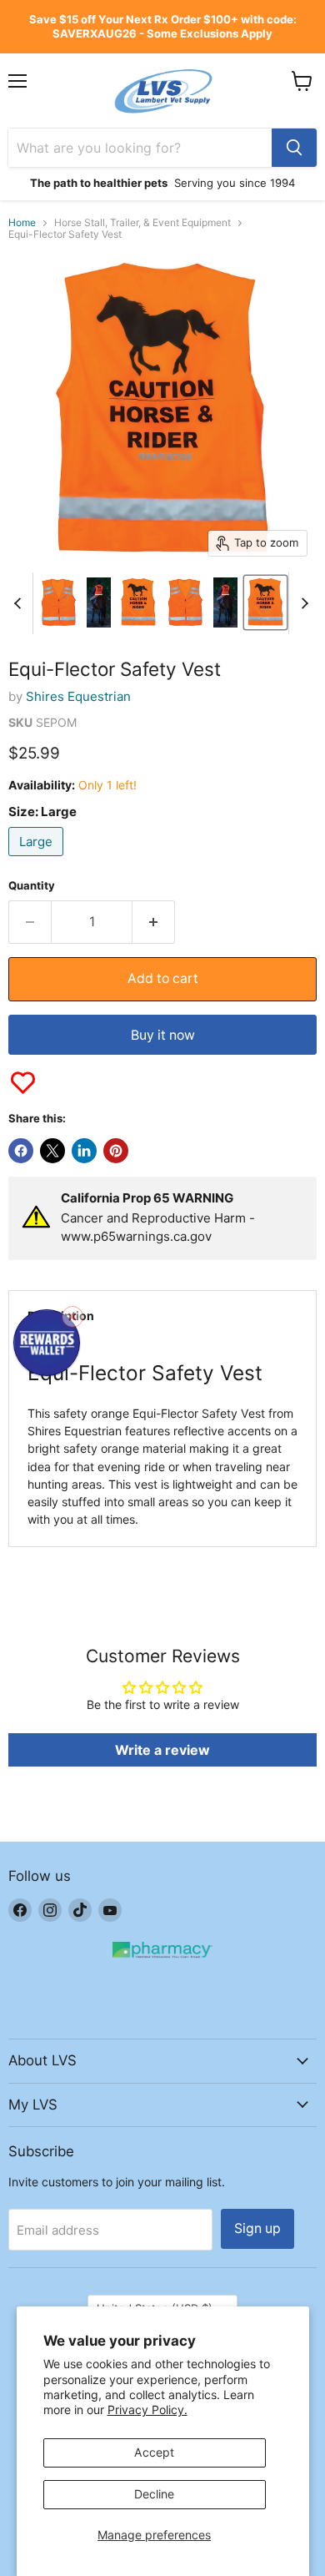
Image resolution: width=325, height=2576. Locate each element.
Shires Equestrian (78, 696)
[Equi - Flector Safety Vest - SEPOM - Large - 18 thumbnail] (225, 602)
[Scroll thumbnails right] (302, 603)
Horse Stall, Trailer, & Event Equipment (142, 223)
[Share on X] (52, 1151)
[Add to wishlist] (23, 1083)
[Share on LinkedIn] (84, 1151)
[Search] (294, 148)
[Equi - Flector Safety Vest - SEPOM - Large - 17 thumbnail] (185, 602)
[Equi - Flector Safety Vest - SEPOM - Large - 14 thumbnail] (59, 602)
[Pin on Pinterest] (116, 1151)
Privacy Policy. (147, 2410)
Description (61, 1316)
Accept (154, 2452)
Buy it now (163, 1035)
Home (22, 223)
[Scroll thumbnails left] (20, 603)
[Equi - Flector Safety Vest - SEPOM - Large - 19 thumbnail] (265, 602)
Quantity (32, 886)
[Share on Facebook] (21, 1151)
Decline (154, 2494)
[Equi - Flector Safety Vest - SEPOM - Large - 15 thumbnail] (99, 602)
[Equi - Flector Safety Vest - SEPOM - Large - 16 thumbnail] (138, 602)
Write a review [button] (162, 1750)
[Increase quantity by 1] (154, 922)
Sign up (257, 2228)
